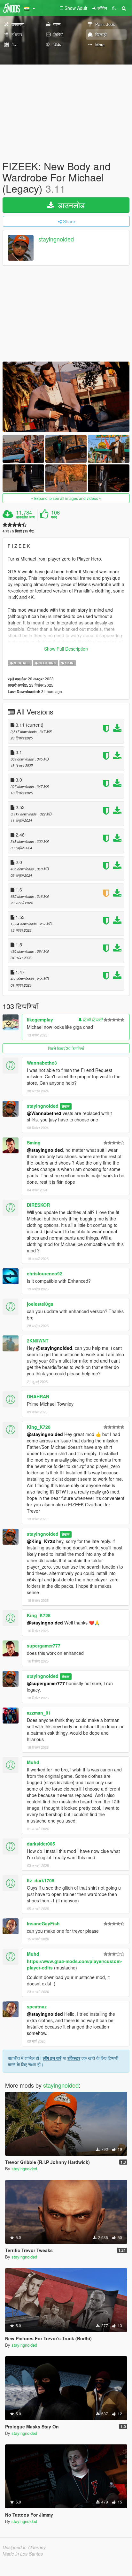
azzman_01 (39, 1713)
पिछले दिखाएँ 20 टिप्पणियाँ (66, 1048)
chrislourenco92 (45, 1273)
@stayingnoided (45, 1150)
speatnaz (37, 2007)
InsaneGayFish (43, 1923)
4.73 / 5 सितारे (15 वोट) (19, 531)
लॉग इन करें (52, 2058)
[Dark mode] (114, 8)
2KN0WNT (38, 1341)
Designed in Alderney (24, 2547)
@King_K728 (41, 1541)
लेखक (66, 1106)
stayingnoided (56, 239)
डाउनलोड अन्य (25, 517)
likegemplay (40, 1020)
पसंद (54, 517)
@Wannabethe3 (44, 1113)
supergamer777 (44, 1646)
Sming (34, 1143)
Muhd (33, 1762)
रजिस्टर (74, 2058)
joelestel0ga (40, 1304)
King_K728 (39, 1427)
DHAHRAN (38, 1396)
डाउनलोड (70, 205)
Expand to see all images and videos (66, 498)
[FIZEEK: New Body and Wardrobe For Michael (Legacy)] (66, 397)
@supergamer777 (46, 1683)
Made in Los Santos (23, 2554)
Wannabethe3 (42, 1063)
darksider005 (41, 1844)
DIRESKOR (38, 1205)
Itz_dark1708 (41, 1880)
